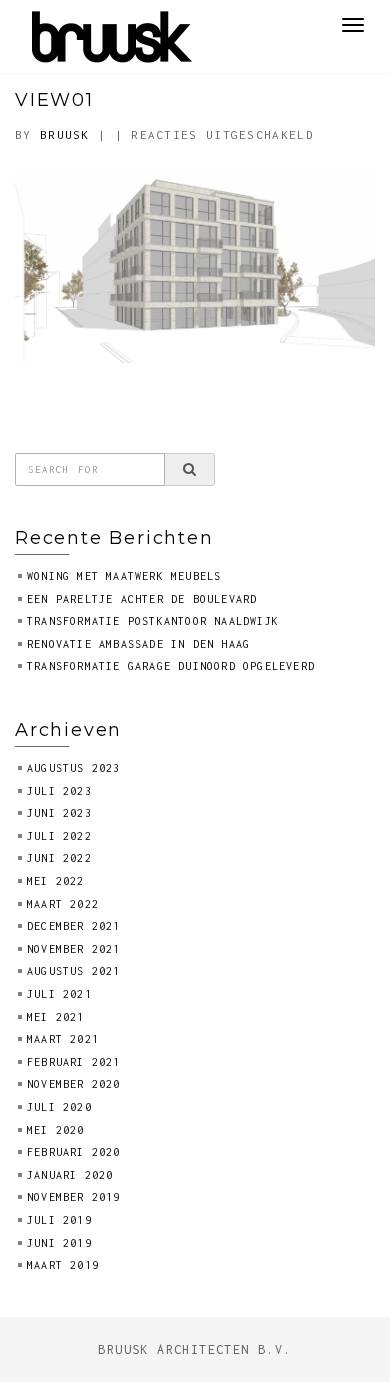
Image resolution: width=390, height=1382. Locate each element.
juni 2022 (59, 858)
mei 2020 (56, 1130)
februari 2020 (74, 1152)
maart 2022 (63, 904)
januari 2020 (70, 1175)
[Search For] (189, 469)
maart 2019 (63, 1265)
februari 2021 (74, 1062)
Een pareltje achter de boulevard (142, 599)
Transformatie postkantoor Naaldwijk (153, 621)
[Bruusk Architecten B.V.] (112, 34)
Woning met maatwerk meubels (124, 576)
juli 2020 (59, 1107)
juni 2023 (59, 813)
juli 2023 (59, 791)
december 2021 (74, 926)
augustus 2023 (74, 768)
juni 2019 (59, 1243)
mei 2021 (56, 1017)
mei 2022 (56, 881)
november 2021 (74, 949)
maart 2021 (63, 1039)
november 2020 (74, 1084)
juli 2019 (59, 1220)
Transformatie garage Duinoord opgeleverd (171, 666)
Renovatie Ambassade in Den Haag (138, 644)
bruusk (65, 134)
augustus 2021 (74, 971)
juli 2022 (59, 836)
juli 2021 (59, 994)
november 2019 (74, 1197)
